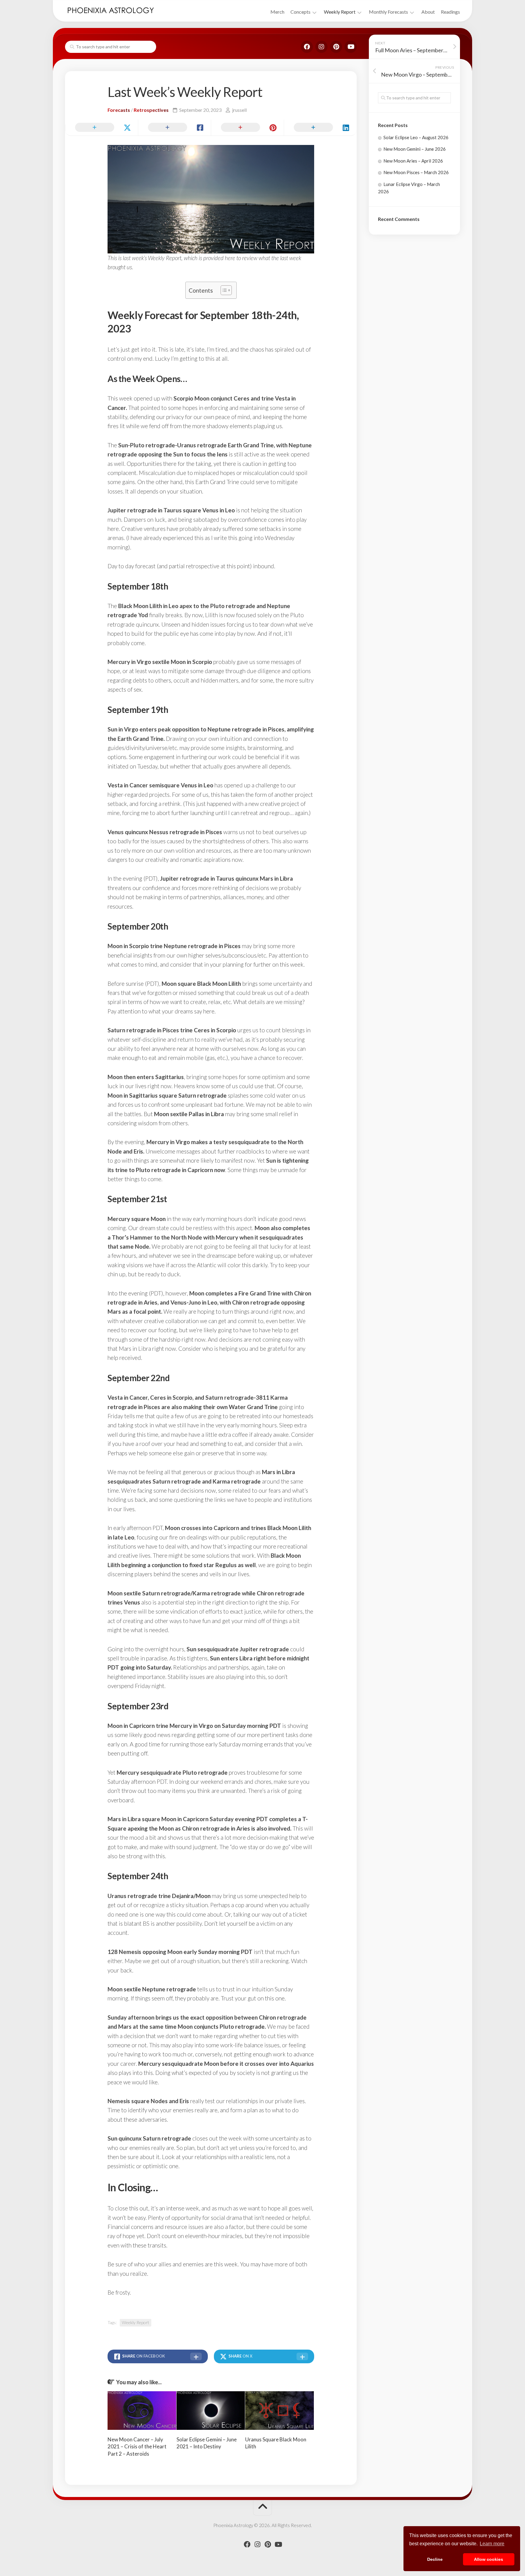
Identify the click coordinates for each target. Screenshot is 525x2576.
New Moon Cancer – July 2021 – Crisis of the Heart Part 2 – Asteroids (137, 2447)
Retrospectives (151, 110)
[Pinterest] (336, 47)
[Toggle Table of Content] (223, 290)
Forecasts (119, 110)
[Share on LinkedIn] (320, 128)
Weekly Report (340, 12)
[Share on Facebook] (174, 128)
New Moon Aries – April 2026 (413, 161)
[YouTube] (351, 47)
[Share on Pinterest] (247, 128)
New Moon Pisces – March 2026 (416, 172)
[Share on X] (101, 128)
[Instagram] (321, 47)
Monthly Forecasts (388, 12)
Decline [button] (435, 2559)
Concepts (300, 12)
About (428, 12)
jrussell (239, 110)
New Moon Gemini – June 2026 (415, 149)
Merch (277, 12)
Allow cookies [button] (489, 2559)
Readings (450, 12)
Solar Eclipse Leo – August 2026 (416, 137)
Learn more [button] (492, 2544)
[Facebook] (307, 47)
